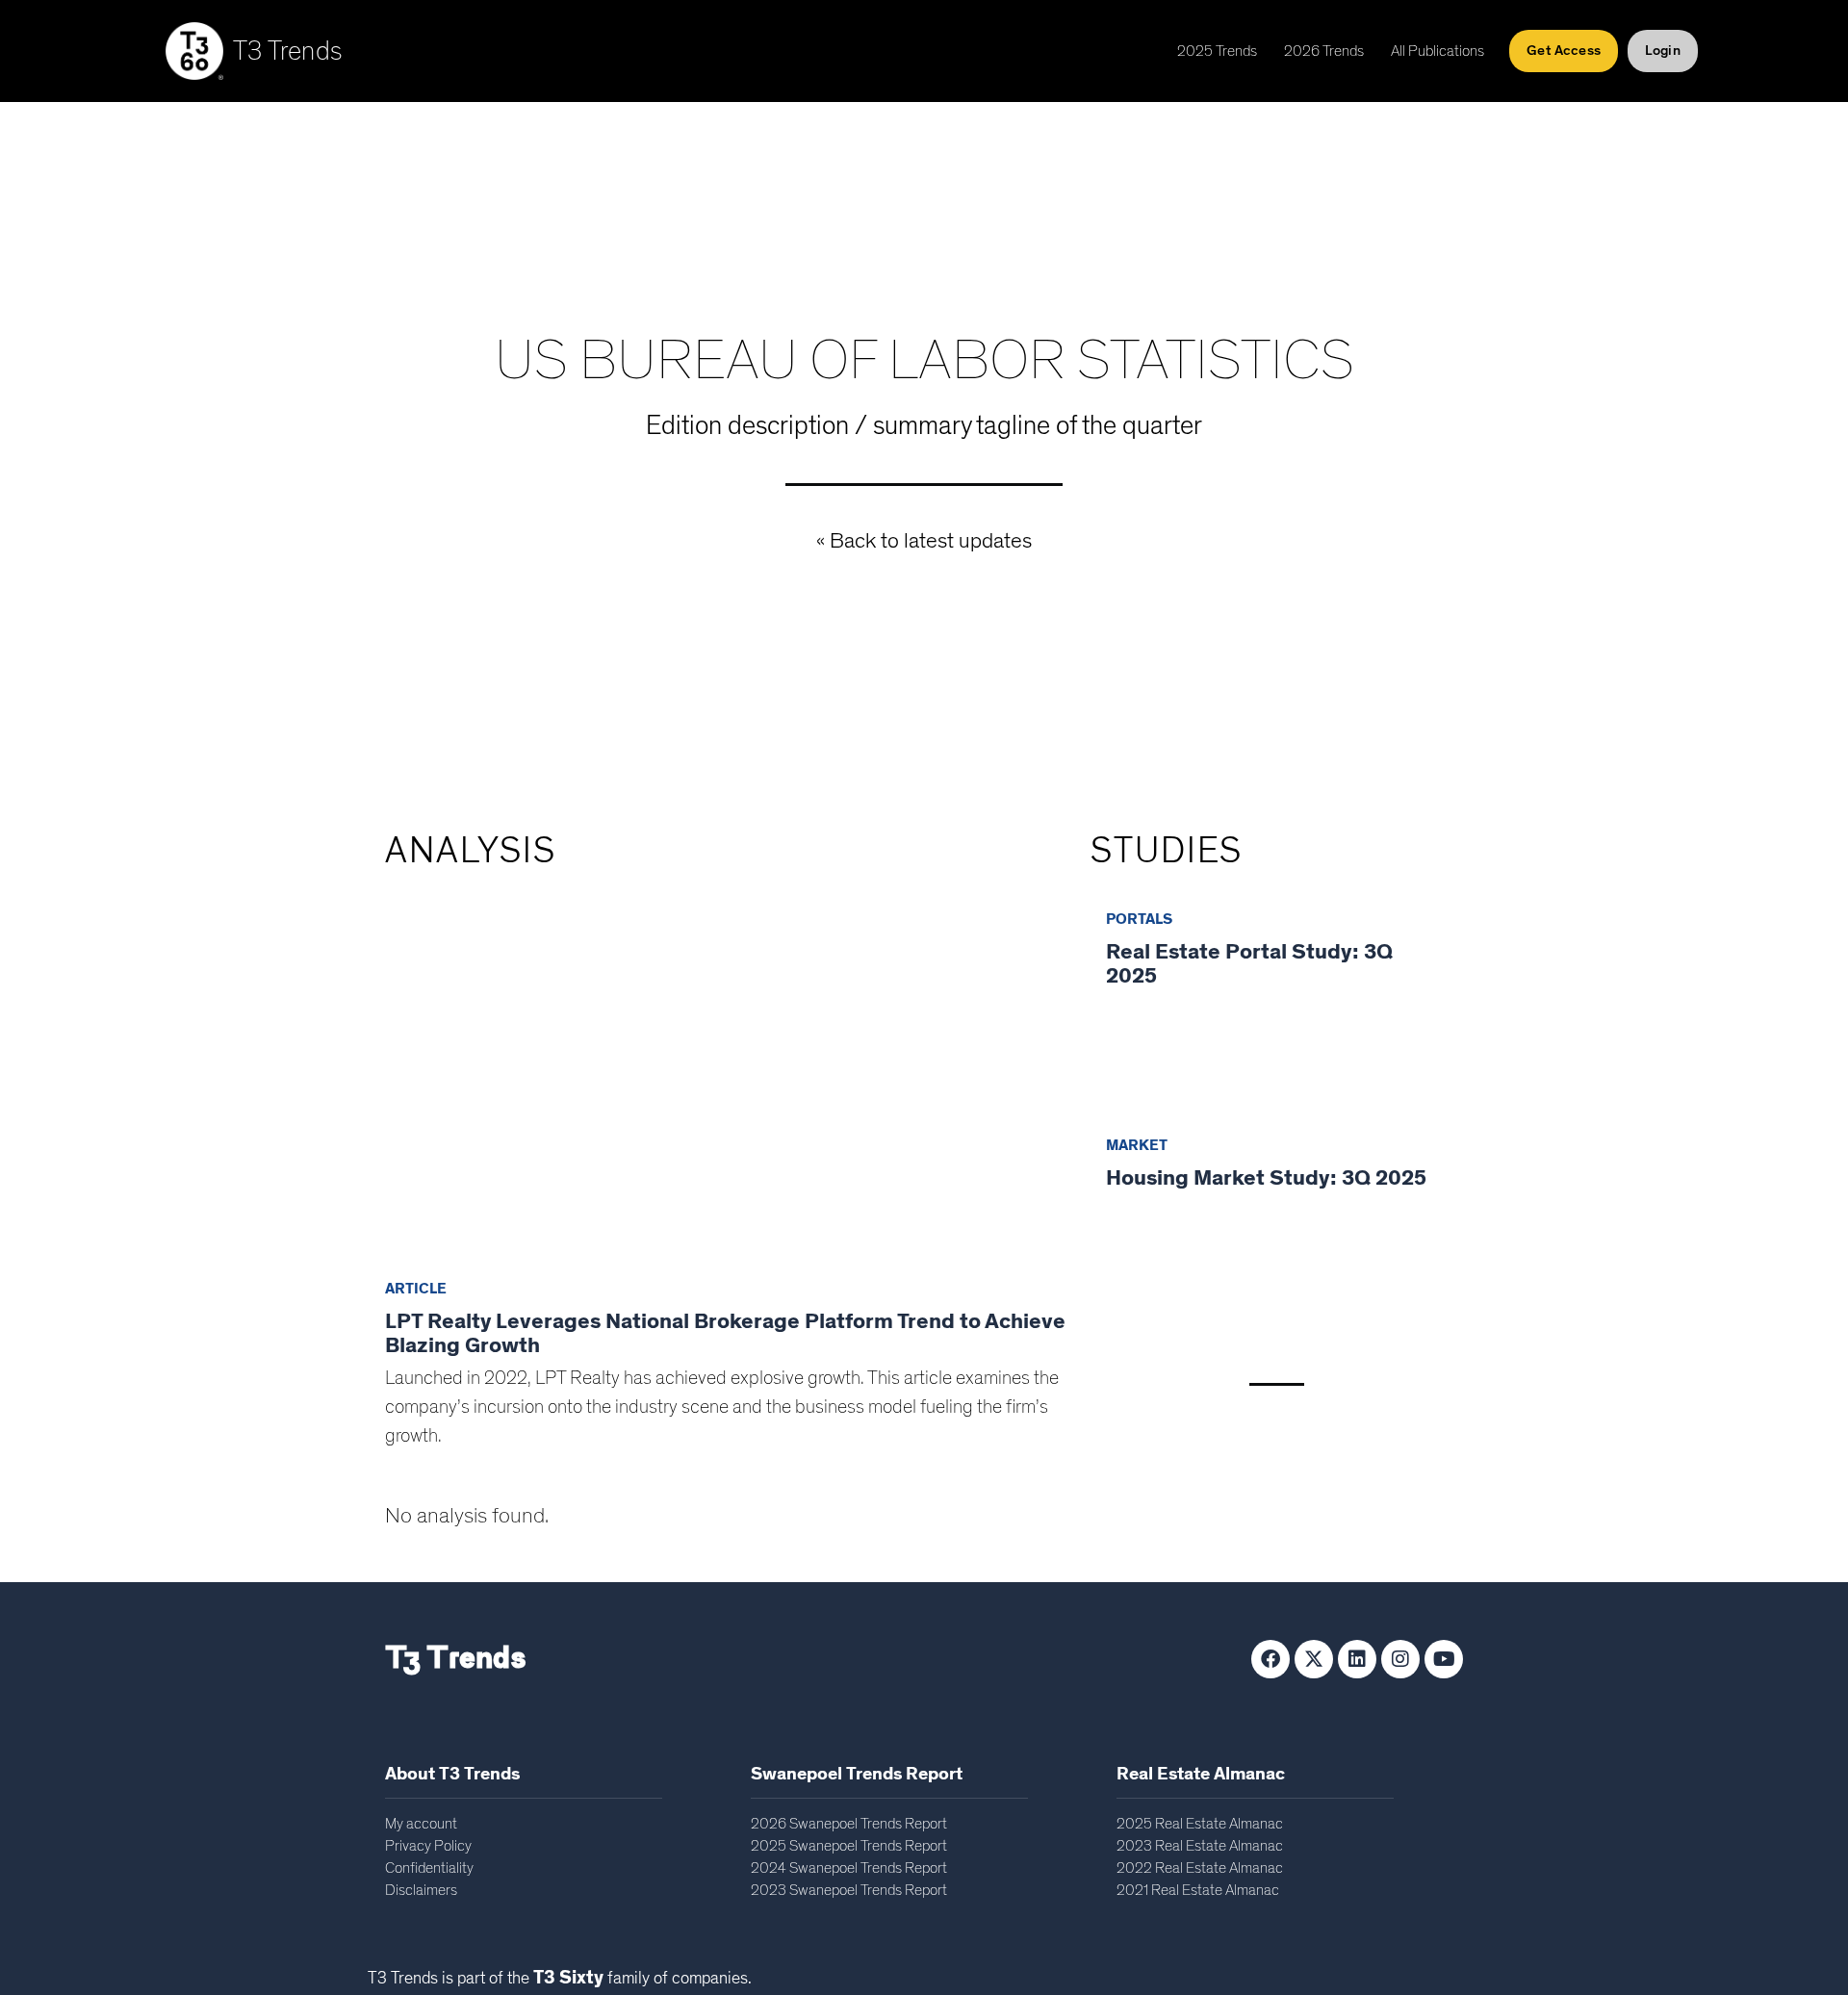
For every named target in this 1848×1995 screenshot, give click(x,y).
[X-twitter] (1314, 1659)
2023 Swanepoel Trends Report (849, 1890)
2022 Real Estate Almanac (1200, 1868)
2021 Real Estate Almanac (1198, 1890)
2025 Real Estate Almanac (1200, 1824)
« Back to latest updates (924, 541)
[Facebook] (1270, 1659)
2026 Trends (1324, 51)
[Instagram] (1400, 1659)
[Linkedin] (1357, 1659)
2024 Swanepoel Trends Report (849, 1868)
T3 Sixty (568, 1978)
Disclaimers (421, 1890)
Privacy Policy (428, 1846)
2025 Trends (1217, 51)
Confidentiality (429, 1868)
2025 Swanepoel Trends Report (849, 1846)
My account (421, 1824)
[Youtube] (1444, 1659)
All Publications (1437, 51)
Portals (1139, 919)
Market (1137, 1145)
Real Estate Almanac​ (1201, 1774)
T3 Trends (288, 52)
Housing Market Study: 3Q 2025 (1266, 1178)
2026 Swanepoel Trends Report (849, 1824)
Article (416, 1289)
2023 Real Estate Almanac (1200, 1846)
